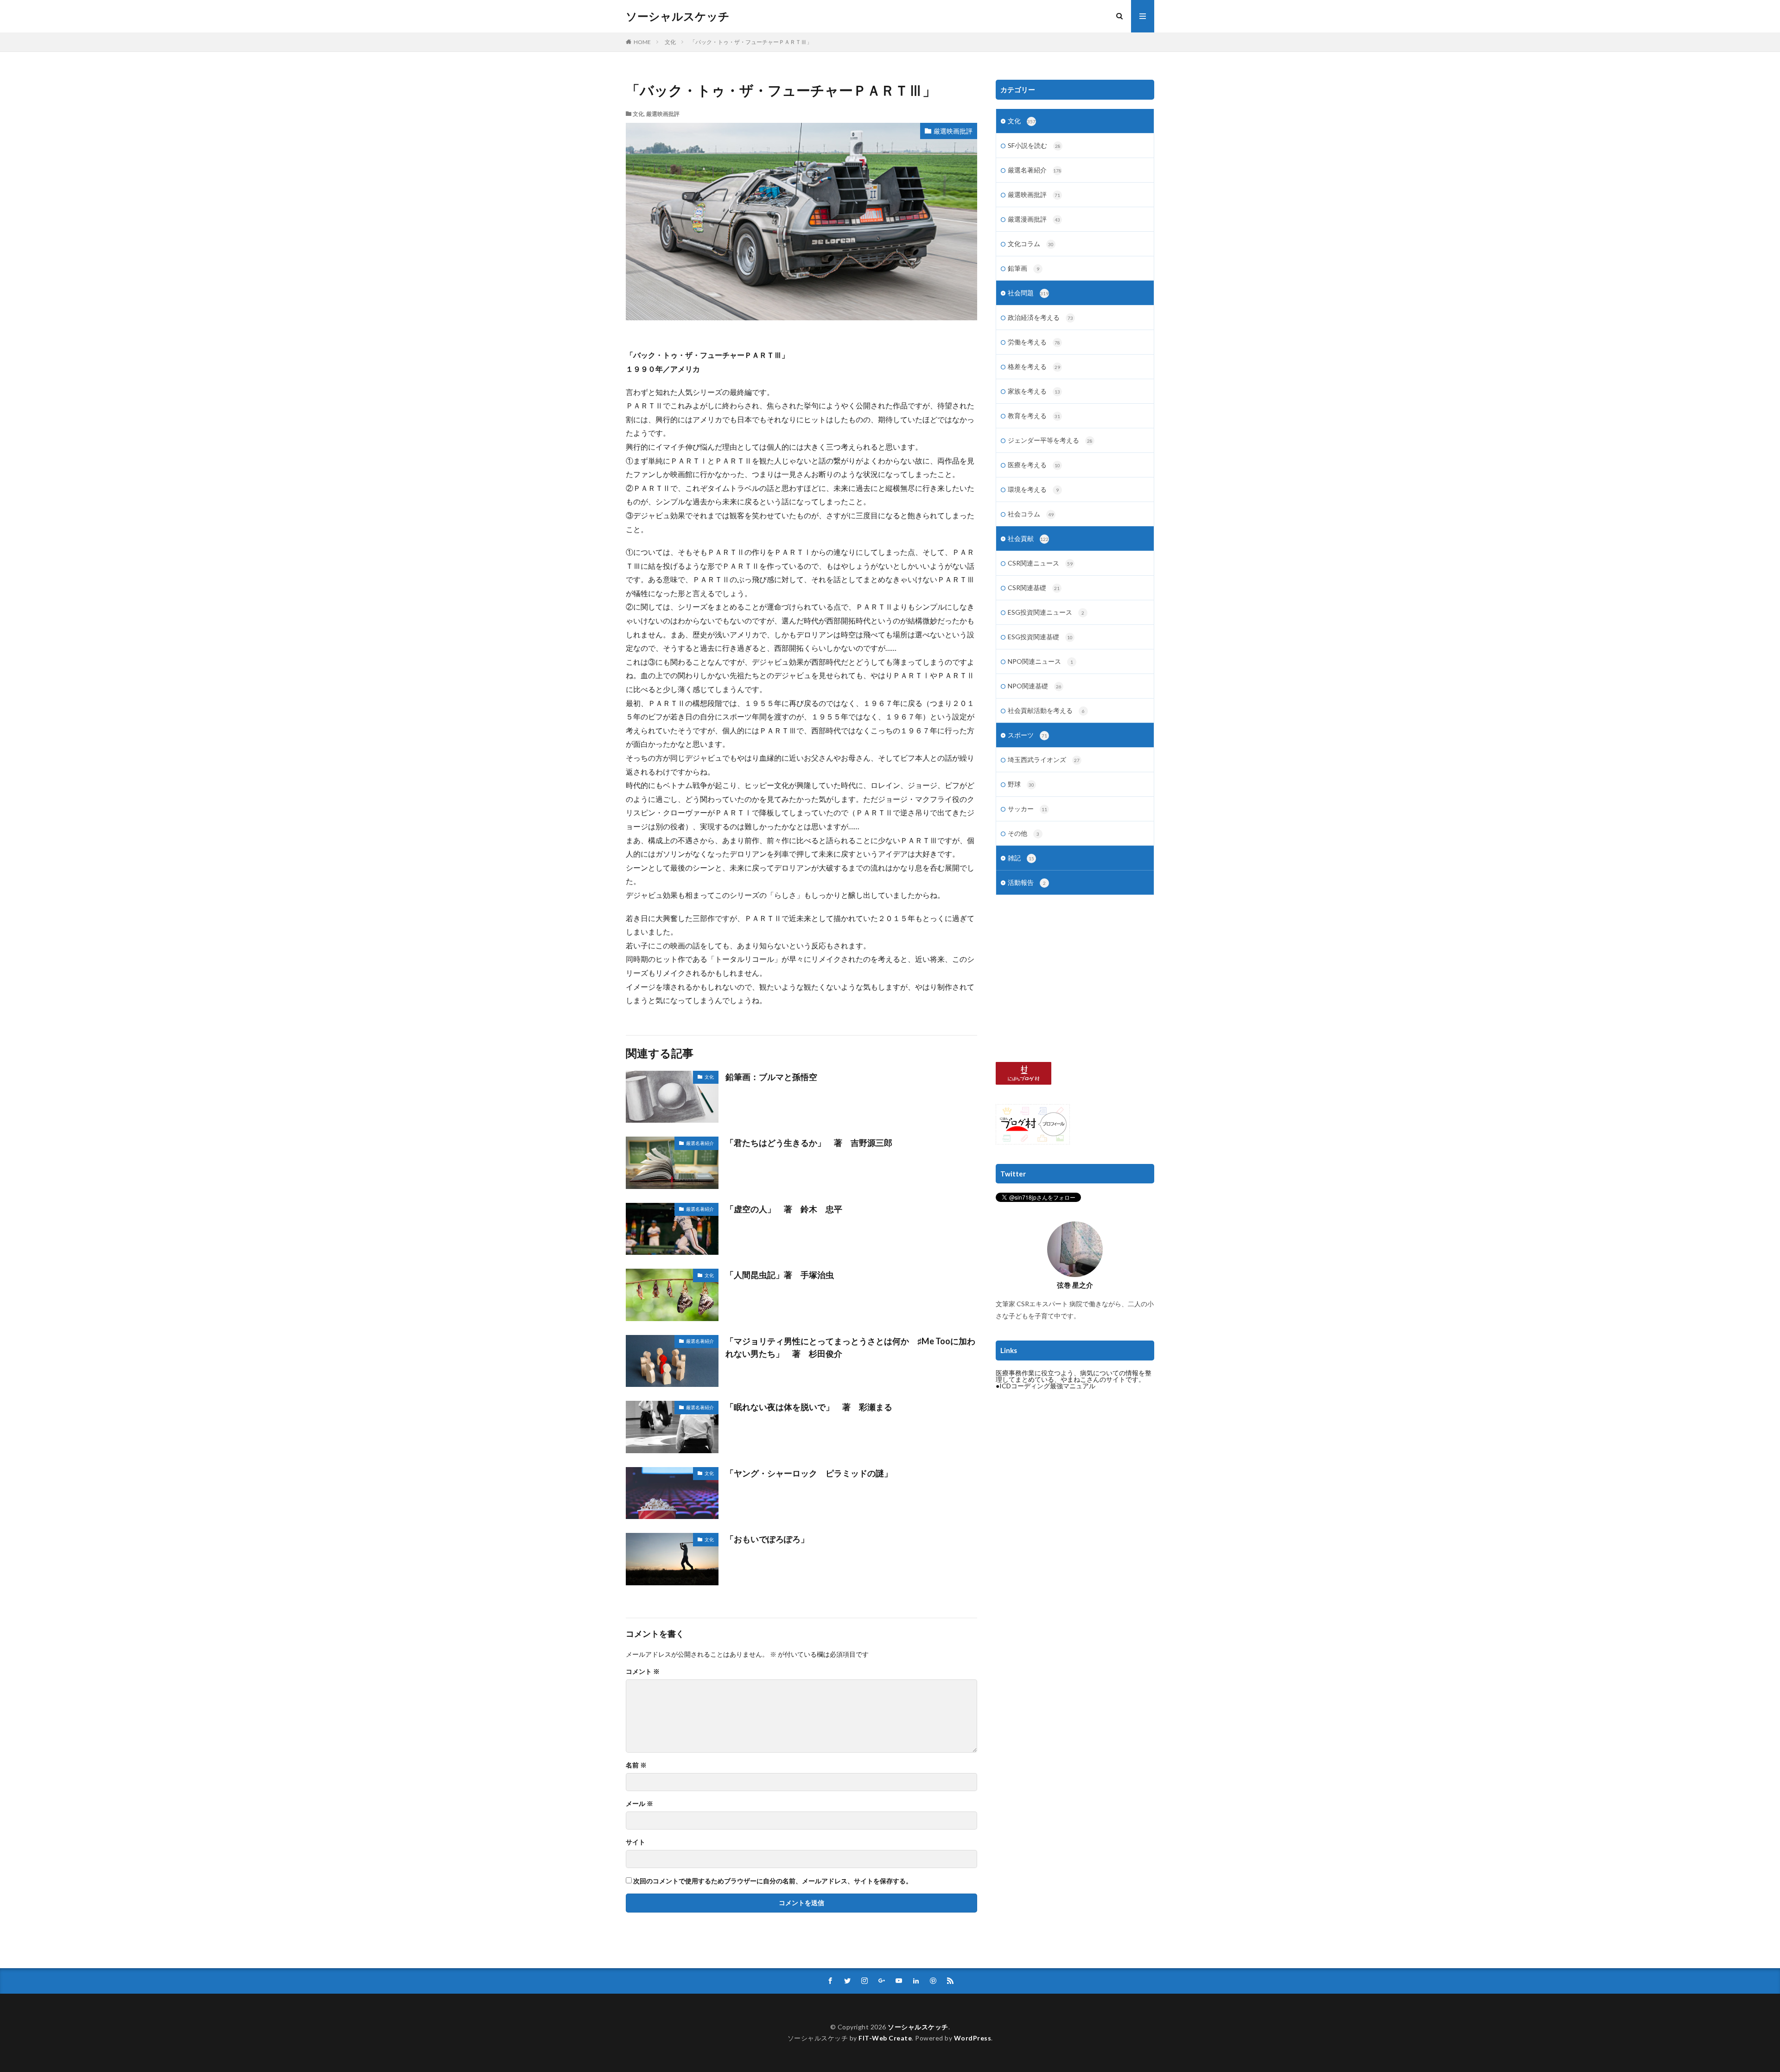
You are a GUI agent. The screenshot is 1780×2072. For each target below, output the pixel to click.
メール (639, 1804)
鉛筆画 (1023, 268)
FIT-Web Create (885, 2038)
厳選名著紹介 (700, 1143)
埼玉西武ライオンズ (1044, 760)
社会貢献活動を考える (1046, 710)
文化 (670, 42)
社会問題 (1028, 293)
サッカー (1027, 809)
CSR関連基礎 (1034, 588)
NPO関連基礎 (1035, 686)
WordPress (973, 2038)
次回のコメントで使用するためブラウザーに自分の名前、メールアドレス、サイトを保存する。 (773, 1881)
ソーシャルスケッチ (678, 16)
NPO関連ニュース (1040, 661)
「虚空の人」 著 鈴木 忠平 (784, 1209)
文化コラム (1031, 244)
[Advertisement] (1075, 979)
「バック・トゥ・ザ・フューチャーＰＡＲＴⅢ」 (751, 42)
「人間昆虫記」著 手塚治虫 (780, 1275)
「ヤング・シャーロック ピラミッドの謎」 (813, 1473)
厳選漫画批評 (1034, 219)
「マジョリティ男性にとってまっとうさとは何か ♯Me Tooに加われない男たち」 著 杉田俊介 (850, 1347)
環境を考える (1033, 489)
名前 (636, 1765)
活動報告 (1027, 882)
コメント (643, 1672)
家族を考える (1034, 391)
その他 (1023, 833)
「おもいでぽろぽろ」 (767, 1539)
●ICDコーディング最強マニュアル (1046, 1386)
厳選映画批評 (663, 114)
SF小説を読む (1034, 145)
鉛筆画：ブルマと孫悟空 (771, 1077)
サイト (636, 1842)
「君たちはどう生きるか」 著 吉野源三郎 (809, 1143)
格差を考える (1034, 366)
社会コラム (1031, 514)
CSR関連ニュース (1040, 563)
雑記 (1021, 858)
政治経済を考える (1040, 317)
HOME (642, 42)
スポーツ (1027, 735)
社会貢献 (1028, 538)
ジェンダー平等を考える (1050, 440)
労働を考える (1034, 342)
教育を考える (1034, 416)
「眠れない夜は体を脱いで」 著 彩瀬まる (809, 1407)
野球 (1021, 784)
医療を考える (1034, 465)
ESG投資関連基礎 (1040, 637)
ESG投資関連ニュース (1046, 612)
